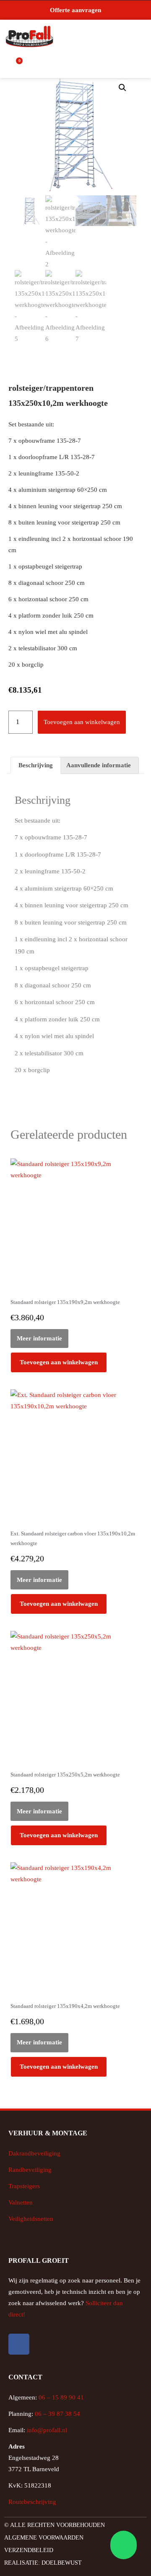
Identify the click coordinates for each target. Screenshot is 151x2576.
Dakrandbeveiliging (34, 2153)
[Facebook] (19, 2344)
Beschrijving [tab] (36, 765)
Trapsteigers (24, 2186)
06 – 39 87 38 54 (57, 2414)
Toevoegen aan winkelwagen (82, 722)
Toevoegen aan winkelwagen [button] (59, 1362)
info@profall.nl (47, 2430)
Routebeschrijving (32, 2502)
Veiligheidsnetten (31, 2219)
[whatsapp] (122, 2545)
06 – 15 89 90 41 (60, 2397)
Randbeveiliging (30, 2170)
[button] (141, 37)
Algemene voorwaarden (44, 2538)
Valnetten (21, 2202)
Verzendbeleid (29, 2550)
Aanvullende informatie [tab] (99, 765)
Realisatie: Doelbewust (43, 2563)
